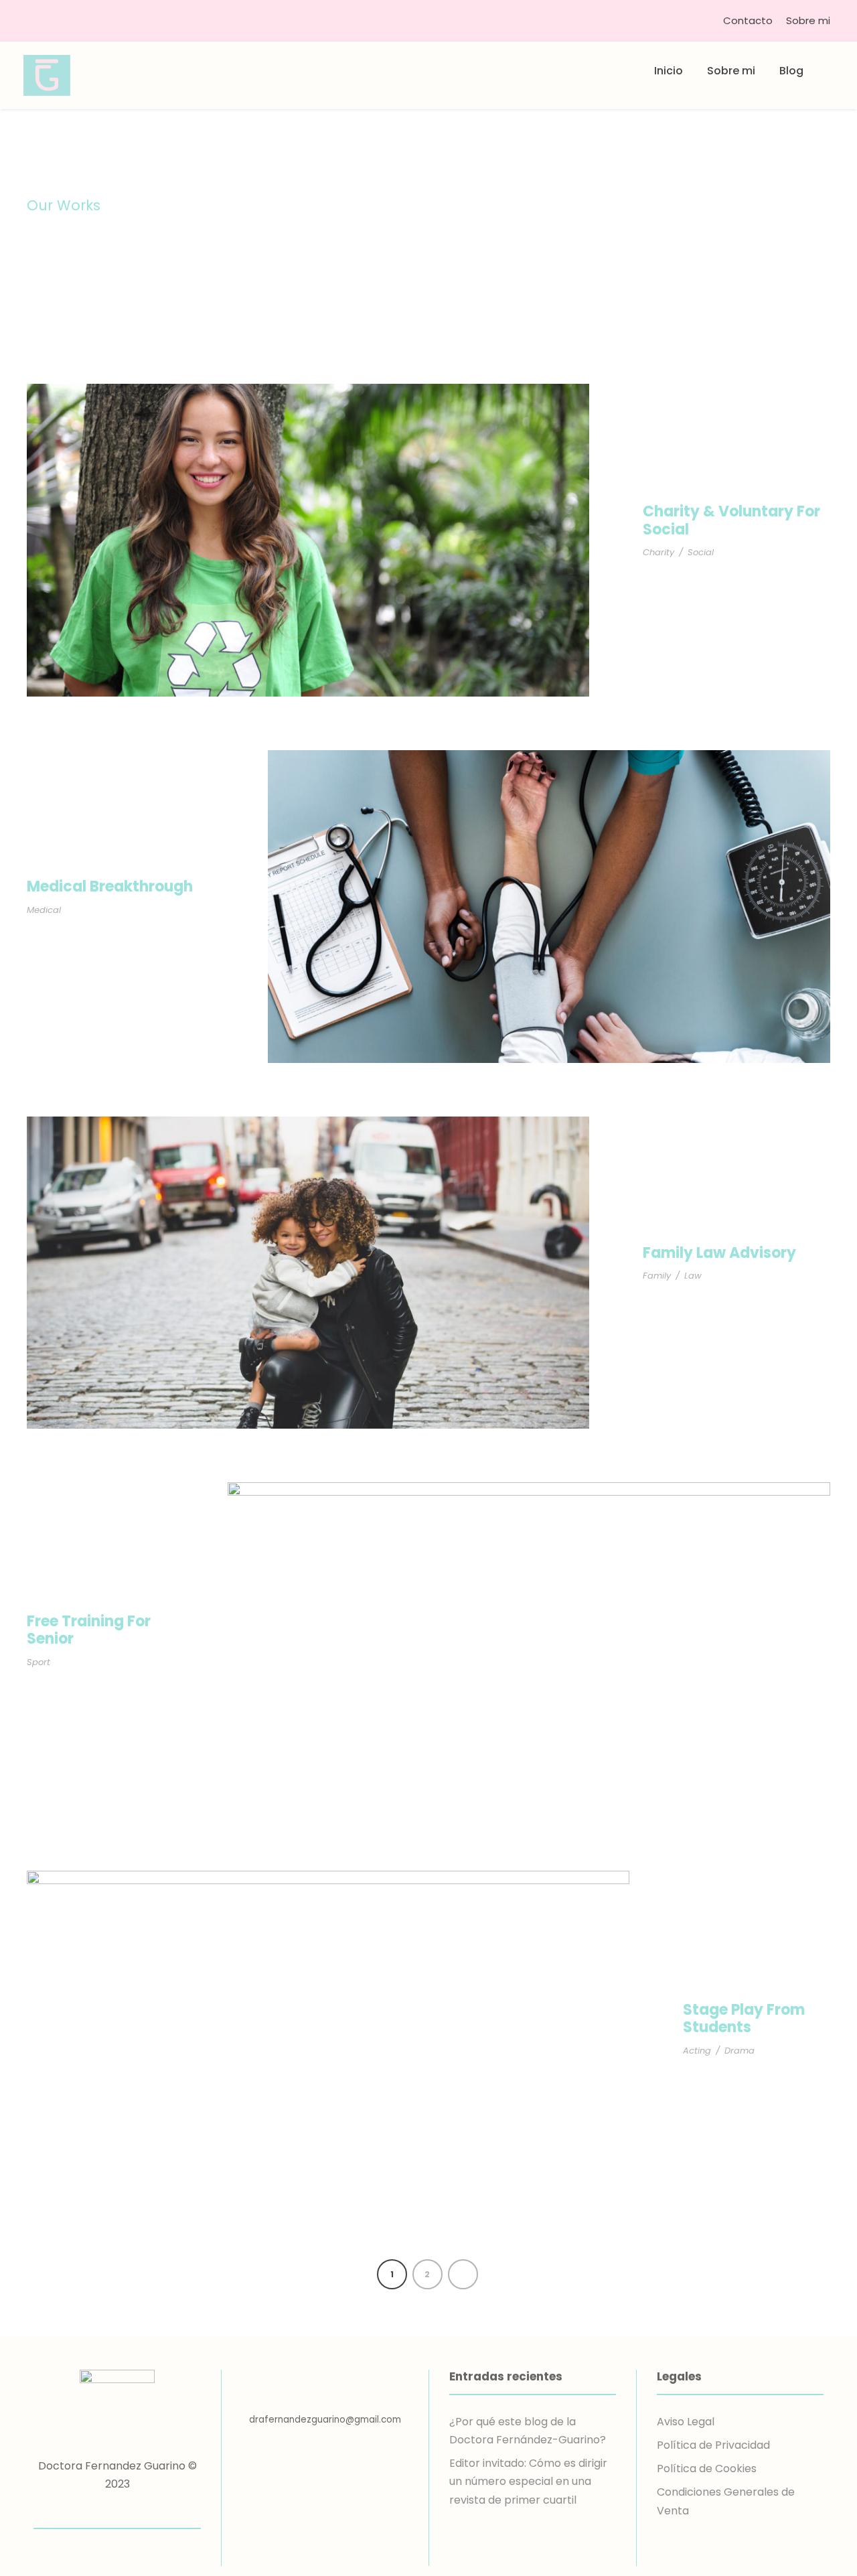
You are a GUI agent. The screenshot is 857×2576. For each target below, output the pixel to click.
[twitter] (118, 2510)
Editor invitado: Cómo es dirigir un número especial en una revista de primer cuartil (528, 2481)
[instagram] (141, 2510)
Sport (38, 1662)
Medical (44, 910)
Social (701, 552)
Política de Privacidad (713, 2445)
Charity (658, 552)
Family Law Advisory (719, 1253)
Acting (697, 2051)
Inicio (669, 71)
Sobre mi (808, 20)
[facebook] (94, 2510)
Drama (739, 2051)
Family (657, 1276)
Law (693, 1276)
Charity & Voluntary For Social (731, 520)
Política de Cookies (707, 2468)
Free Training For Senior (89, 1630)
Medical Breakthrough (110, 886)
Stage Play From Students (744, 2018)
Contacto (748, 20)
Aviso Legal (686, 2422)
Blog (791, 71)
